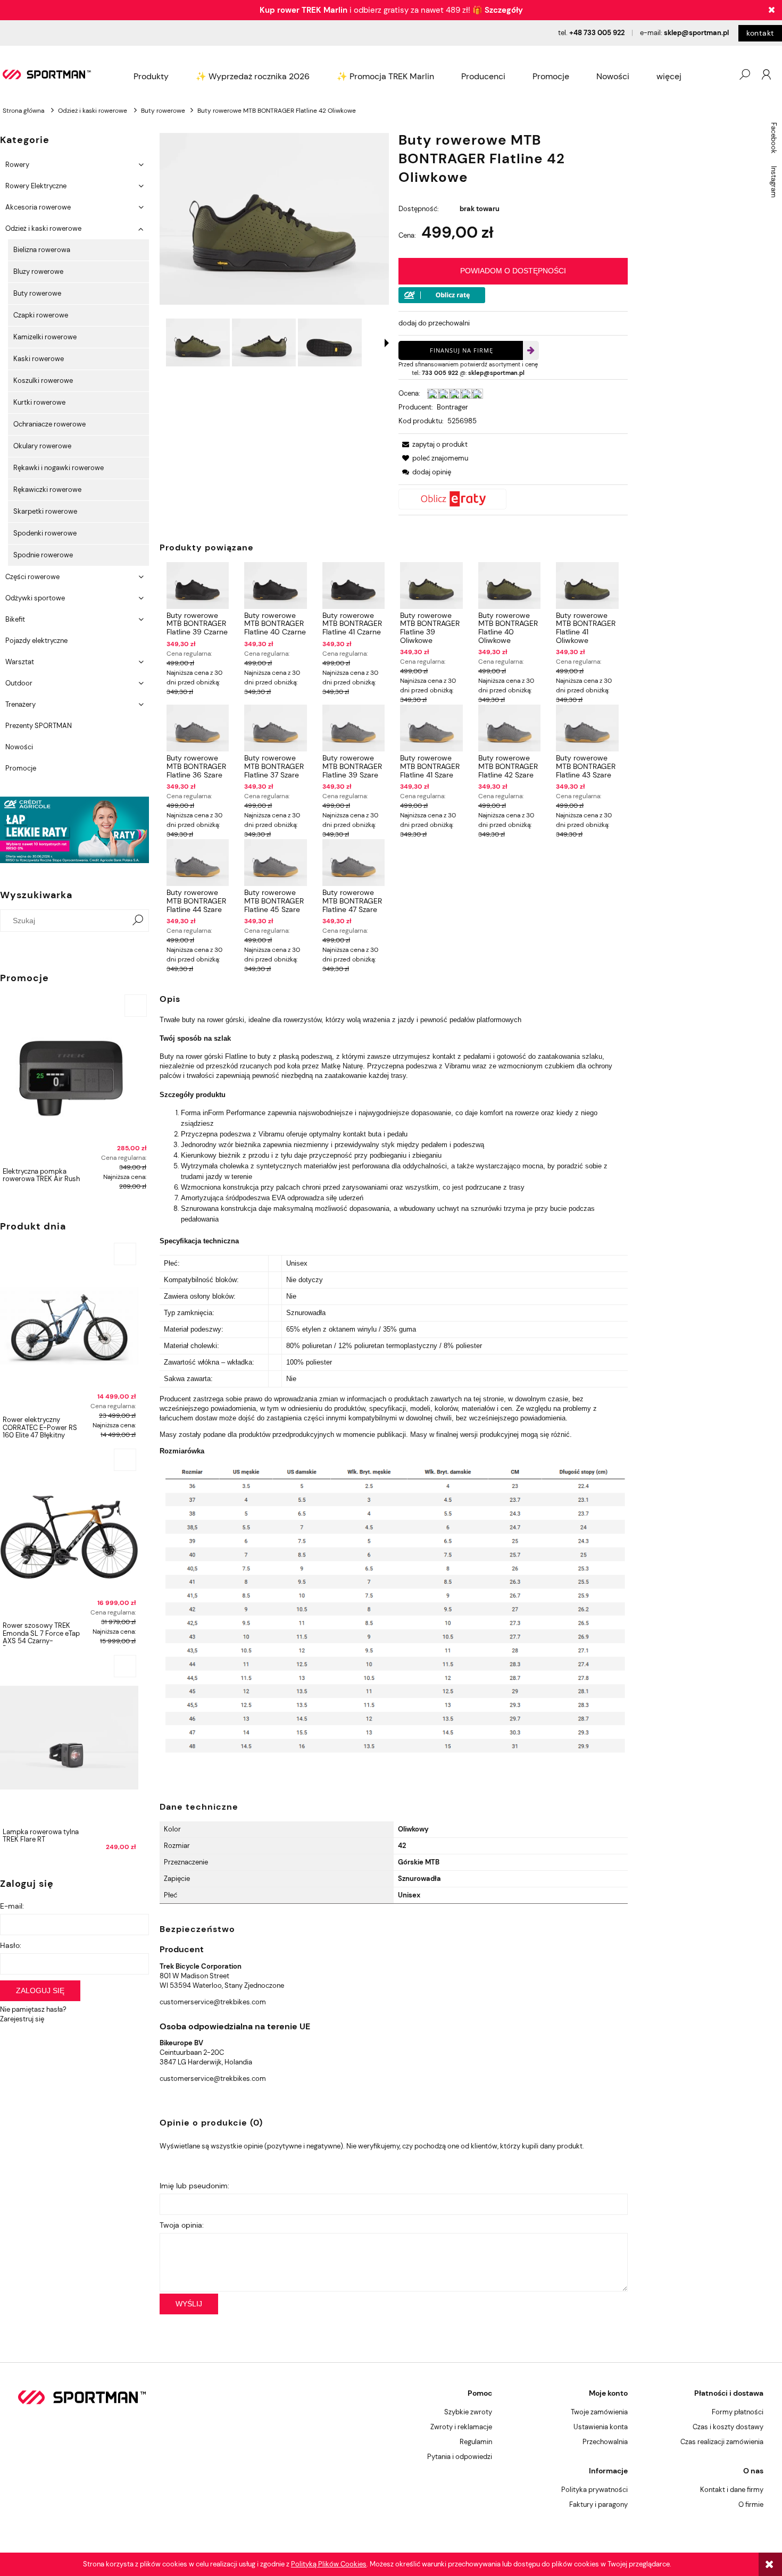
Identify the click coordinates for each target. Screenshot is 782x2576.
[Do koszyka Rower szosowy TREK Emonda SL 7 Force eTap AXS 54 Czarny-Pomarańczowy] (125, 1460)
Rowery (17, 165)
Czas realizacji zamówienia (722, 2442)
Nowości (19, 747)
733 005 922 (440, 373)
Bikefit (15, 619)
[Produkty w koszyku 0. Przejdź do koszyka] (723, 74)
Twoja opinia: (182, 2225)
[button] (387, 343)
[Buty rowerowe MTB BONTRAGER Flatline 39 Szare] (353, 728)
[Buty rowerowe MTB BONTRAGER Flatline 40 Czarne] (275, 586)
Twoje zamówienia (599, 2412)
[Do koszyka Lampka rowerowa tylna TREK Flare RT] (125, 1666)
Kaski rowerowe (39, 359)
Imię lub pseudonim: (194, 2186)
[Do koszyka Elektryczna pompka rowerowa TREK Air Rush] (136, 1006)
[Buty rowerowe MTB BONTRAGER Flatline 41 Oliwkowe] (587, 586)
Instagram (774, 182)
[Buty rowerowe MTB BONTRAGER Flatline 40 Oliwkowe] (509, 586)
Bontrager (452, 407)
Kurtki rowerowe (39, 402)
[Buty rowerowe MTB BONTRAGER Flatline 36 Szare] (198, 728)
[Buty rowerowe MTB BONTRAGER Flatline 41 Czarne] (353, 586)
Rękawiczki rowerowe (47, 490)
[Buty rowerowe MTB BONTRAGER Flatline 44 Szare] (198, 863)
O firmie (751, 2504)
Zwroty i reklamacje (461, 2427)
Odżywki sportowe (35, 598)
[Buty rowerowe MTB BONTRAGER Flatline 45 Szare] (275, 863)
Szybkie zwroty (468, 2412)
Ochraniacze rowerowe (49, 424)
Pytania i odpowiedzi (460, 2457)
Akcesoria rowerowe (38, 207)
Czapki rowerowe (41, 315)
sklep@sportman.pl (696, 33)
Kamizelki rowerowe (45, 337)
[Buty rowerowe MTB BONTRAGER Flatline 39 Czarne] (198, 586)
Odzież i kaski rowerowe (43, 228)
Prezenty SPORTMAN (39, 726)
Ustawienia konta (601, 2427)
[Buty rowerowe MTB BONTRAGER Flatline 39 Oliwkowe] (431, 586)
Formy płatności (738, 2412)
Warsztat (20, 662)
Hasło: (11, 1945)
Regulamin (476, 2442)
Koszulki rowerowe (43, 380)
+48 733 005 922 (597, 33)
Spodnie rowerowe (43, 555)
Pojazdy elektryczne (36, 641)
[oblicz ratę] (513, 499)
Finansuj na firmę (461, 350)
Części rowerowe (32, 577)
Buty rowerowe (37, 293)
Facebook (774, 138)
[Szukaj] (138, 921)
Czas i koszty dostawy (728, 2427)
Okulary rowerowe (42, 446)
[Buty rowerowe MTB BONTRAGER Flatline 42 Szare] (509, 728)
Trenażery (20, 704)
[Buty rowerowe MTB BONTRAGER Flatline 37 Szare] (275, 728)
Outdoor (19, 683)
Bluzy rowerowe (38, 271)
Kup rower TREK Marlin (303, 10)
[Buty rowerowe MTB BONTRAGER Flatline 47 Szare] (353, 863)
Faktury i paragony (598, 2504)
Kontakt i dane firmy (732, 2490)
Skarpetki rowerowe (45, 511)
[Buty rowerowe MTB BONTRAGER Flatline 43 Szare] (587, 728)
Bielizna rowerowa (42, 250)
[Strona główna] (47, 74)
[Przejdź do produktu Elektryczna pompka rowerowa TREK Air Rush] (74, 1077)
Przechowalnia (605, 2442)
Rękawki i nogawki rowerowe (59, 468)
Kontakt (760, 33)
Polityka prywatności (594, 2490)
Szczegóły (504, 10)
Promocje (21, 768)
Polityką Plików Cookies (329, 2564)
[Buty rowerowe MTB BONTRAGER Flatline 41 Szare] (431, 728)
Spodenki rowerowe (45, 533)
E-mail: (12, 1906)
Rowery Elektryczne (36, 186)
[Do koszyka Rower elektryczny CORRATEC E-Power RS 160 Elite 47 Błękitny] (125, 1254)
